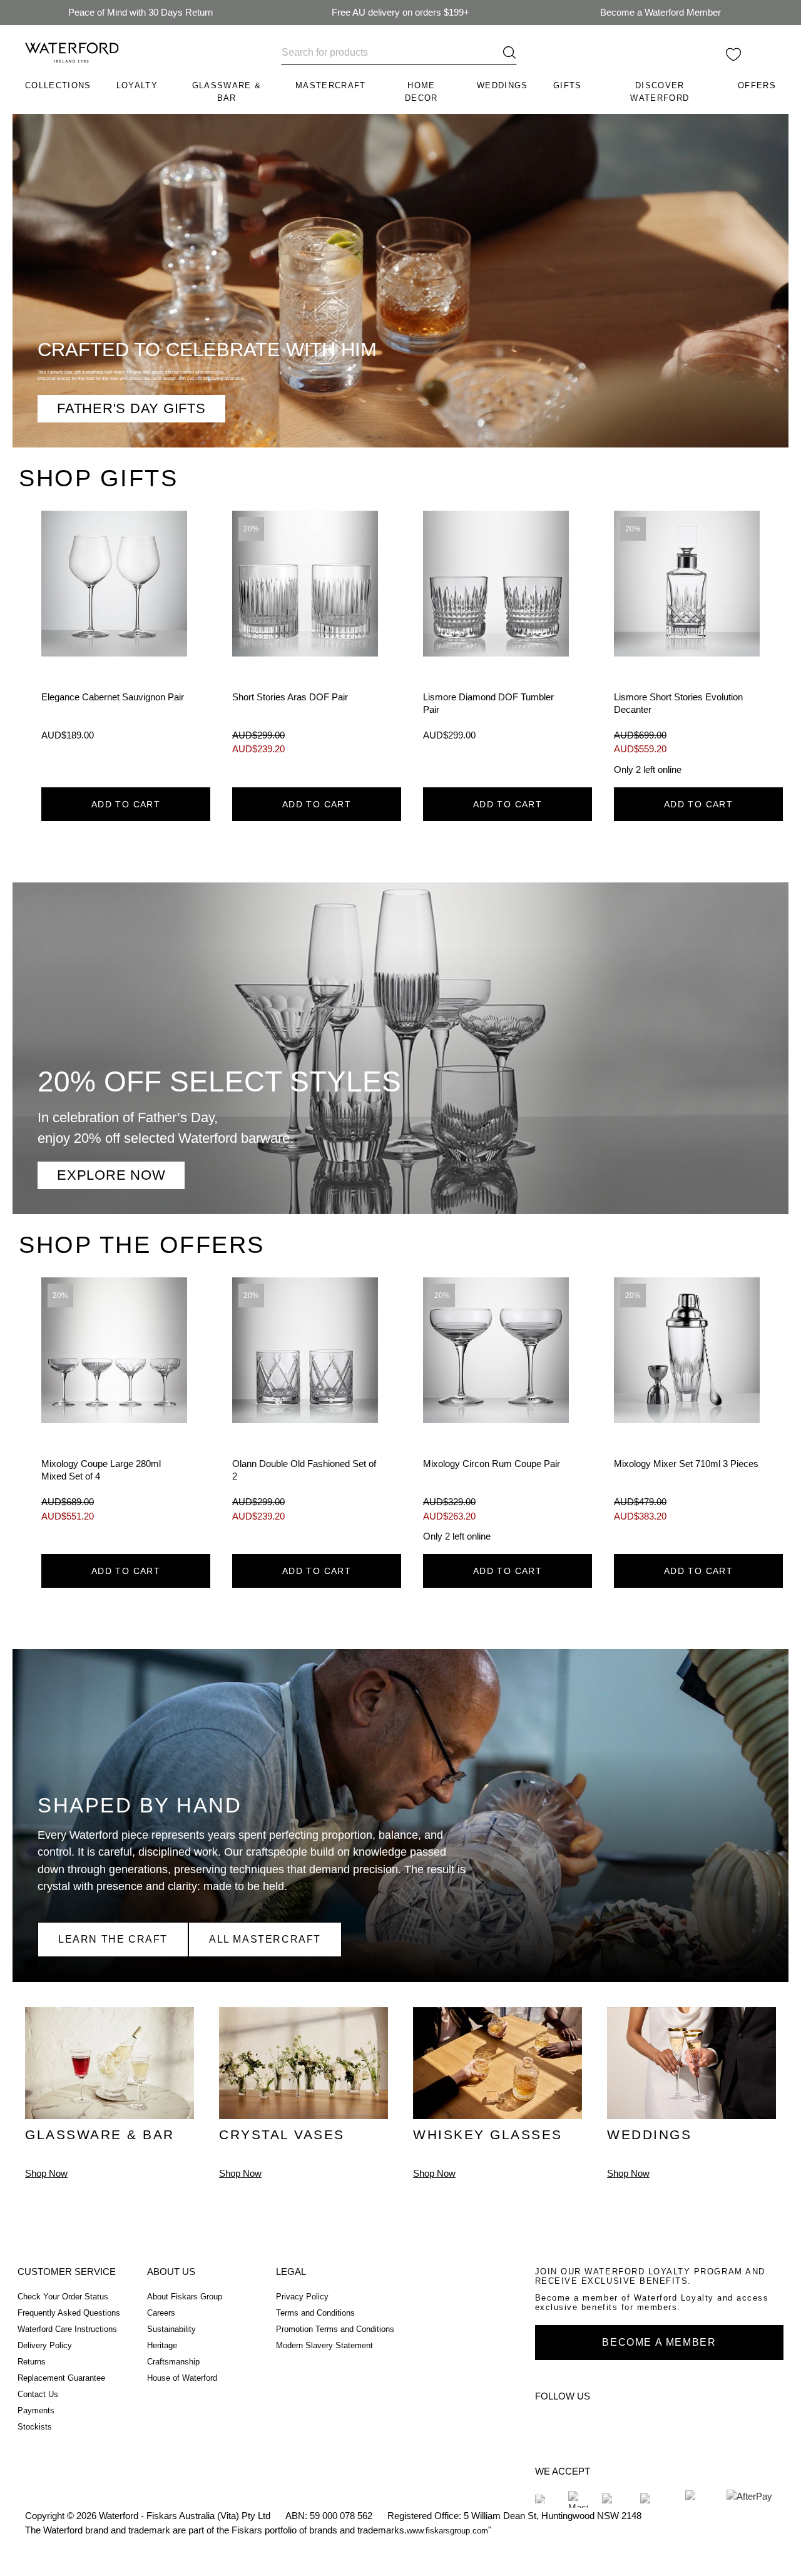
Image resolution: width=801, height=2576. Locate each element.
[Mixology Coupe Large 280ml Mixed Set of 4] (114, 1411)
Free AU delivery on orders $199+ (400, 12)
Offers (757, 85)
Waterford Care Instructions (67, 2329)
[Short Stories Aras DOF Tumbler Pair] (305, 644)
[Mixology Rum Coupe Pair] (496, 1411)
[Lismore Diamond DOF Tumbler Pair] (496, 644)
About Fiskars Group (185, 2297)
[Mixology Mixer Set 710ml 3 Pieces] (687, 1411)
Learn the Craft (113, 1939)
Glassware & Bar (227, 92)
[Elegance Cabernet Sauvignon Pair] (114, 644)
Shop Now (46, 2173)
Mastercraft (331, 85)
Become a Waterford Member (661, 12)
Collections (58, 85)
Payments (36, 2410)
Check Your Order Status (63, 2297)
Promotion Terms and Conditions (335, 2329)
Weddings (503, 85)
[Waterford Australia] (549, 2424)
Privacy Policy (302, 2297)
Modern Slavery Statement (324, 2345)
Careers (161, 2313)
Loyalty (137, 85)
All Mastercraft (265, 1939)
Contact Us (38, 2394)
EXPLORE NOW (111, 1175)
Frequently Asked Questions (69, 2313)
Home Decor (421, 92)
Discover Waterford (660, 92)
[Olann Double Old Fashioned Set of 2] (305, 1411)
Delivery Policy (45, 2345)
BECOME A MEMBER (659, 2342)
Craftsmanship (173, 2362)
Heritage (162, 2345)
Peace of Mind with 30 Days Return (140, 12)
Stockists (35, 2427)
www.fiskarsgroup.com (447, 2531)
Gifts (568, 85)
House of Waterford (182, 2378)
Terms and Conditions (315, 2313)
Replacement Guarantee (61, 2378)
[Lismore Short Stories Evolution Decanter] (687, 644)
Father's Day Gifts (131, 408)
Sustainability (171, 2329)
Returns (32, 2362)
